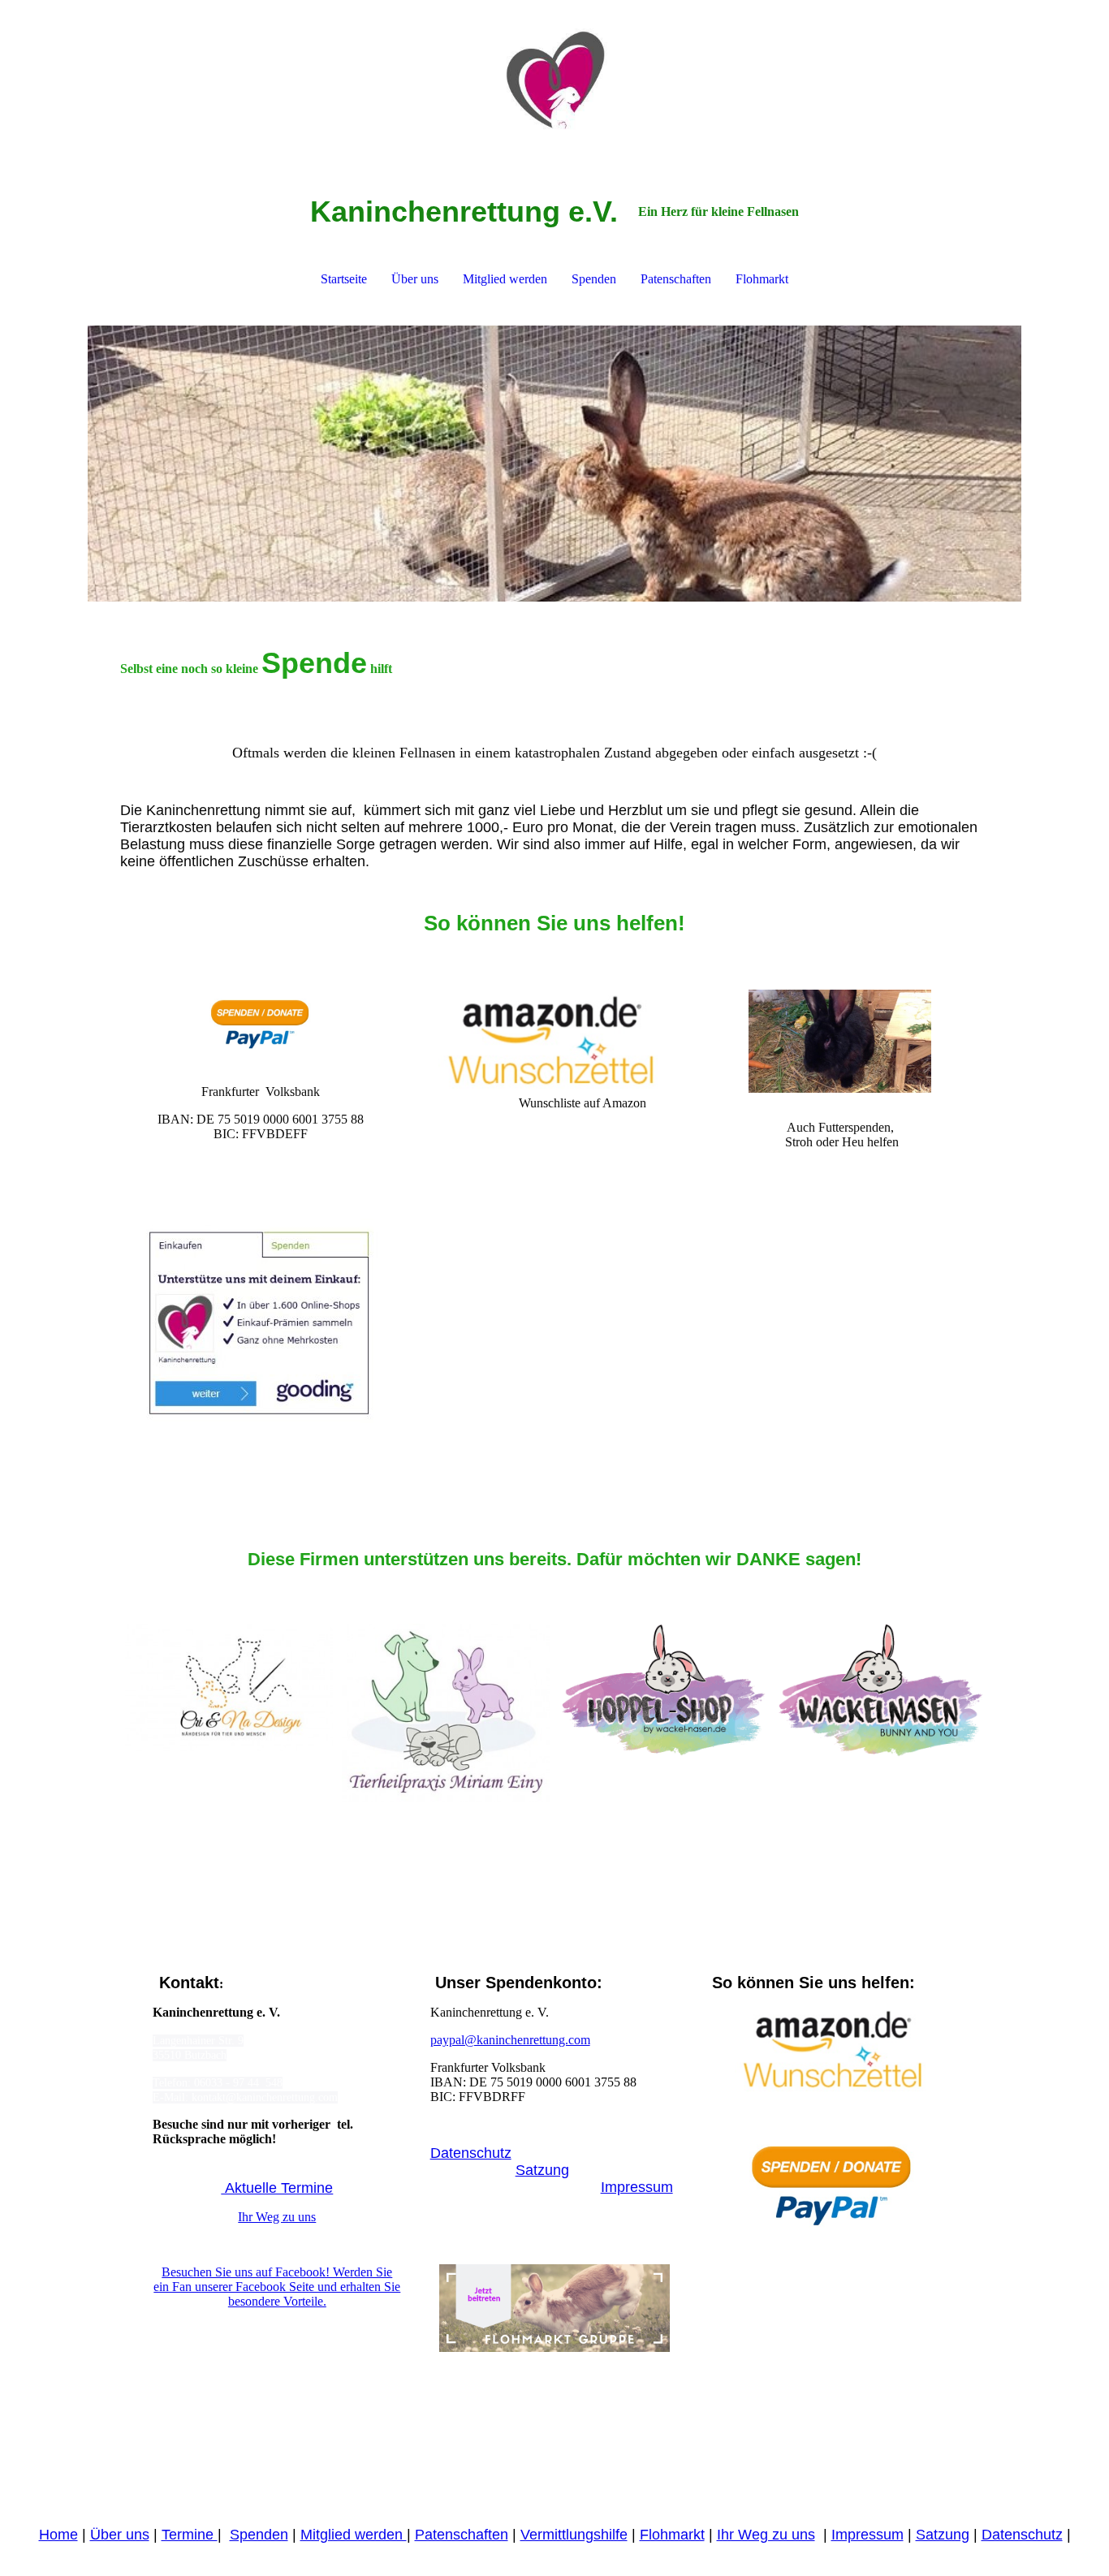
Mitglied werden (505, 279)
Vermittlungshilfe (574, 2535)
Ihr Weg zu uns (277, 2217)
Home (58, 2535)
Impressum (637, 2187)
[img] (554, 81)
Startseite (344, 279)
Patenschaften (676, 279)
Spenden (594, 279)
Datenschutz (471, 2153)
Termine (190, 2535)
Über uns (415, 279)
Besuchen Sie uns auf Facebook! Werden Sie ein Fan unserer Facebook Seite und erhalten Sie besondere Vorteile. (277, 2287)
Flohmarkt (762, 279)
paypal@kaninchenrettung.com (510, 2040)
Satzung (542, 2170)
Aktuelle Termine (277, 2188)
